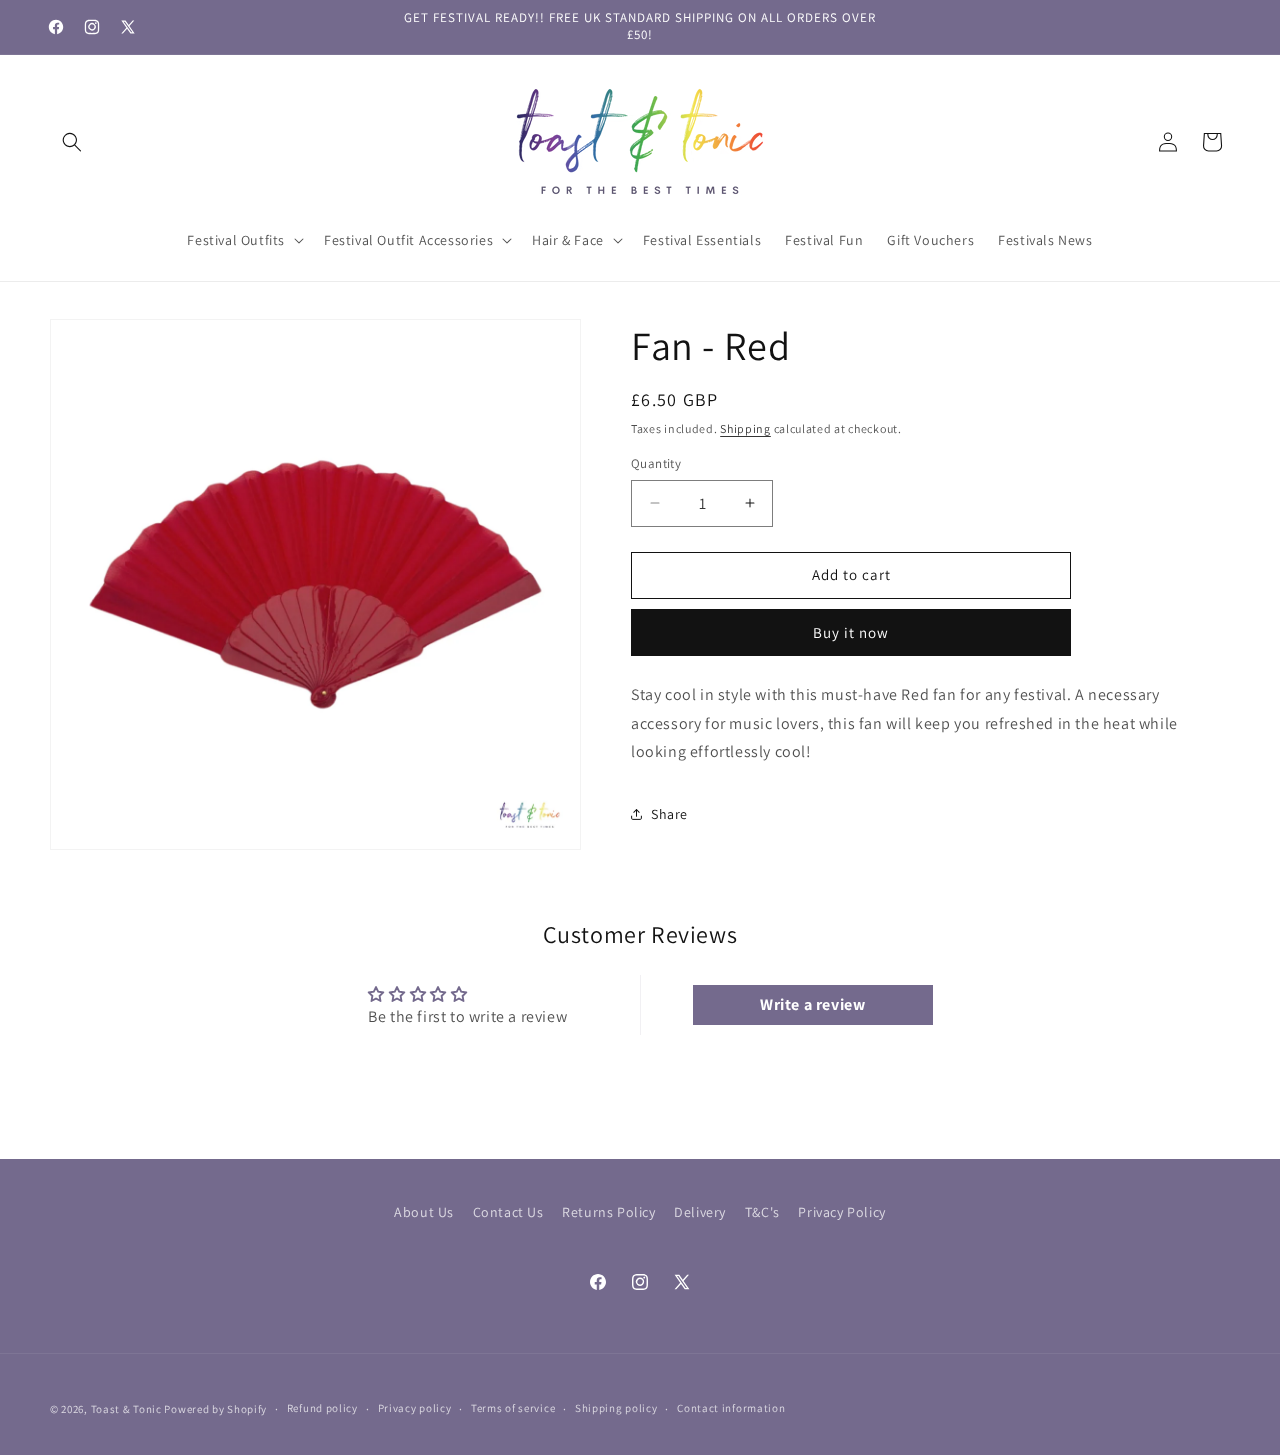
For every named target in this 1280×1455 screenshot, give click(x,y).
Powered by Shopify (215, 1409)
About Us (424, 1212)
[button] (72, 142)
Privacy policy (415, 1408)
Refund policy (322, 1408)
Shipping (745, 428)
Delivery (700, 1212)
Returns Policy (608, 1212)
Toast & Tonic (128, 1409)
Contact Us (508, 1212)
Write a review (812, 1004)
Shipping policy (616, 1408)
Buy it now (851, 632)
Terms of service (513, 1408)
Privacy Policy (841, 1212)
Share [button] (669, 814)
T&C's (762, 1212)
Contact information (731, 1408)
